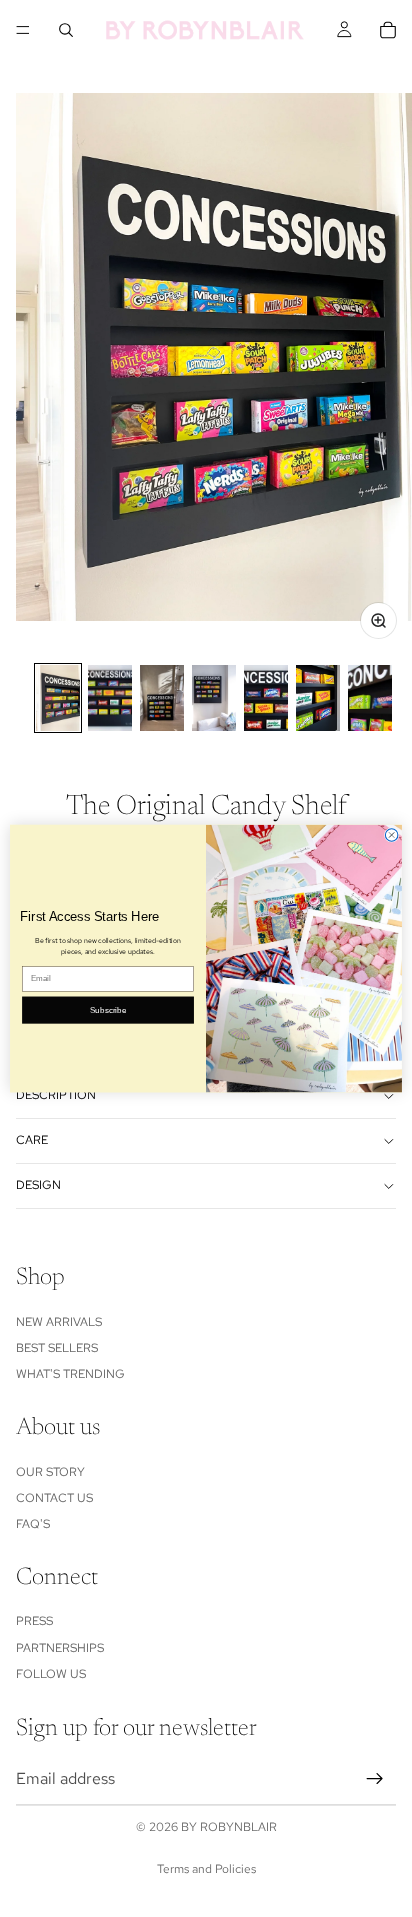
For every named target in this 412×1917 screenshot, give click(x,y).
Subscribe (108, 1009)
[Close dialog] (391, 835)
